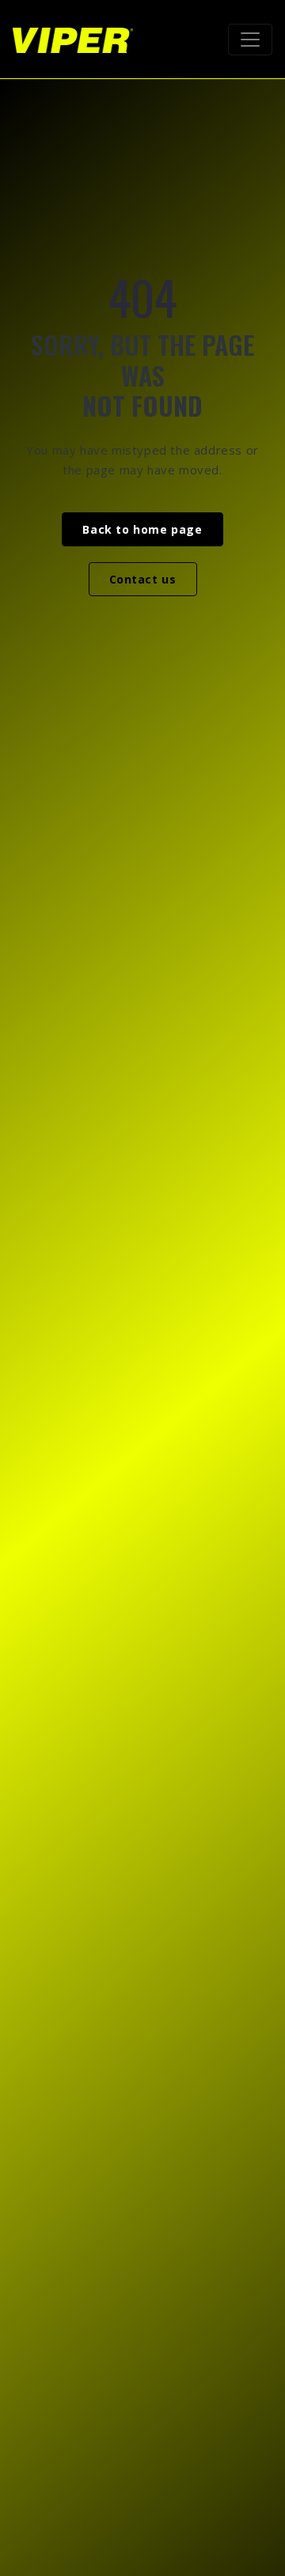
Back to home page (142, 529)
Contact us (143, 579)
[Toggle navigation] (250, 40)
